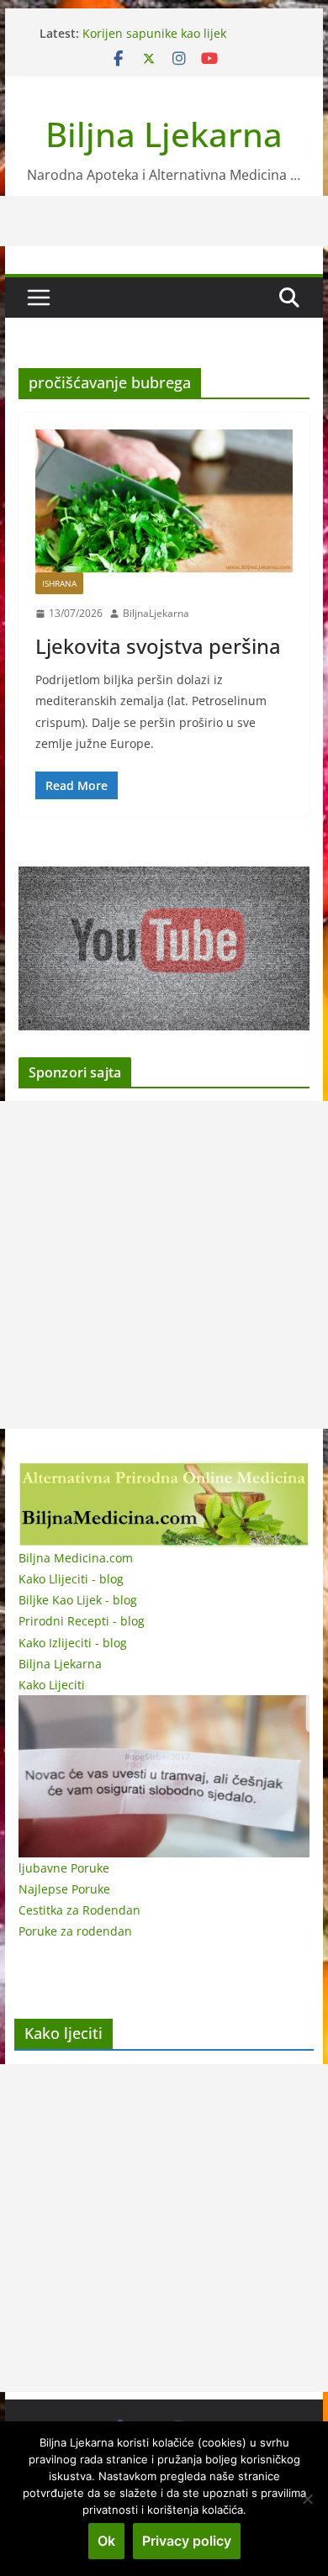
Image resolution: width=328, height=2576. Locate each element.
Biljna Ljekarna (164, 134)
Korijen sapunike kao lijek (154, 33)
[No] (307, 2499)
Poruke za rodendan (75, 1931)
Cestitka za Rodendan (79, 1910)
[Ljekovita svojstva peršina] (164, 501)
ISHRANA (59, 583)
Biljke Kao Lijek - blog (78, 1600)
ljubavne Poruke (64, 1868)
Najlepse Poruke (64, 1889)
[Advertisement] (164, 1265)
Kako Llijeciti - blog (71, 1579)
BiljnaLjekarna (156, 613)
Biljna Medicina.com (76, 1558)
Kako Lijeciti (52, 1685)
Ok (106, 2541)
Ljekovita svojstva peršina (158, 646)
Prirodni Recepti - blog (82, 1621)
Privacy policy (187, 2541)
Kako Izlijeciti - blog (73, 1643)
